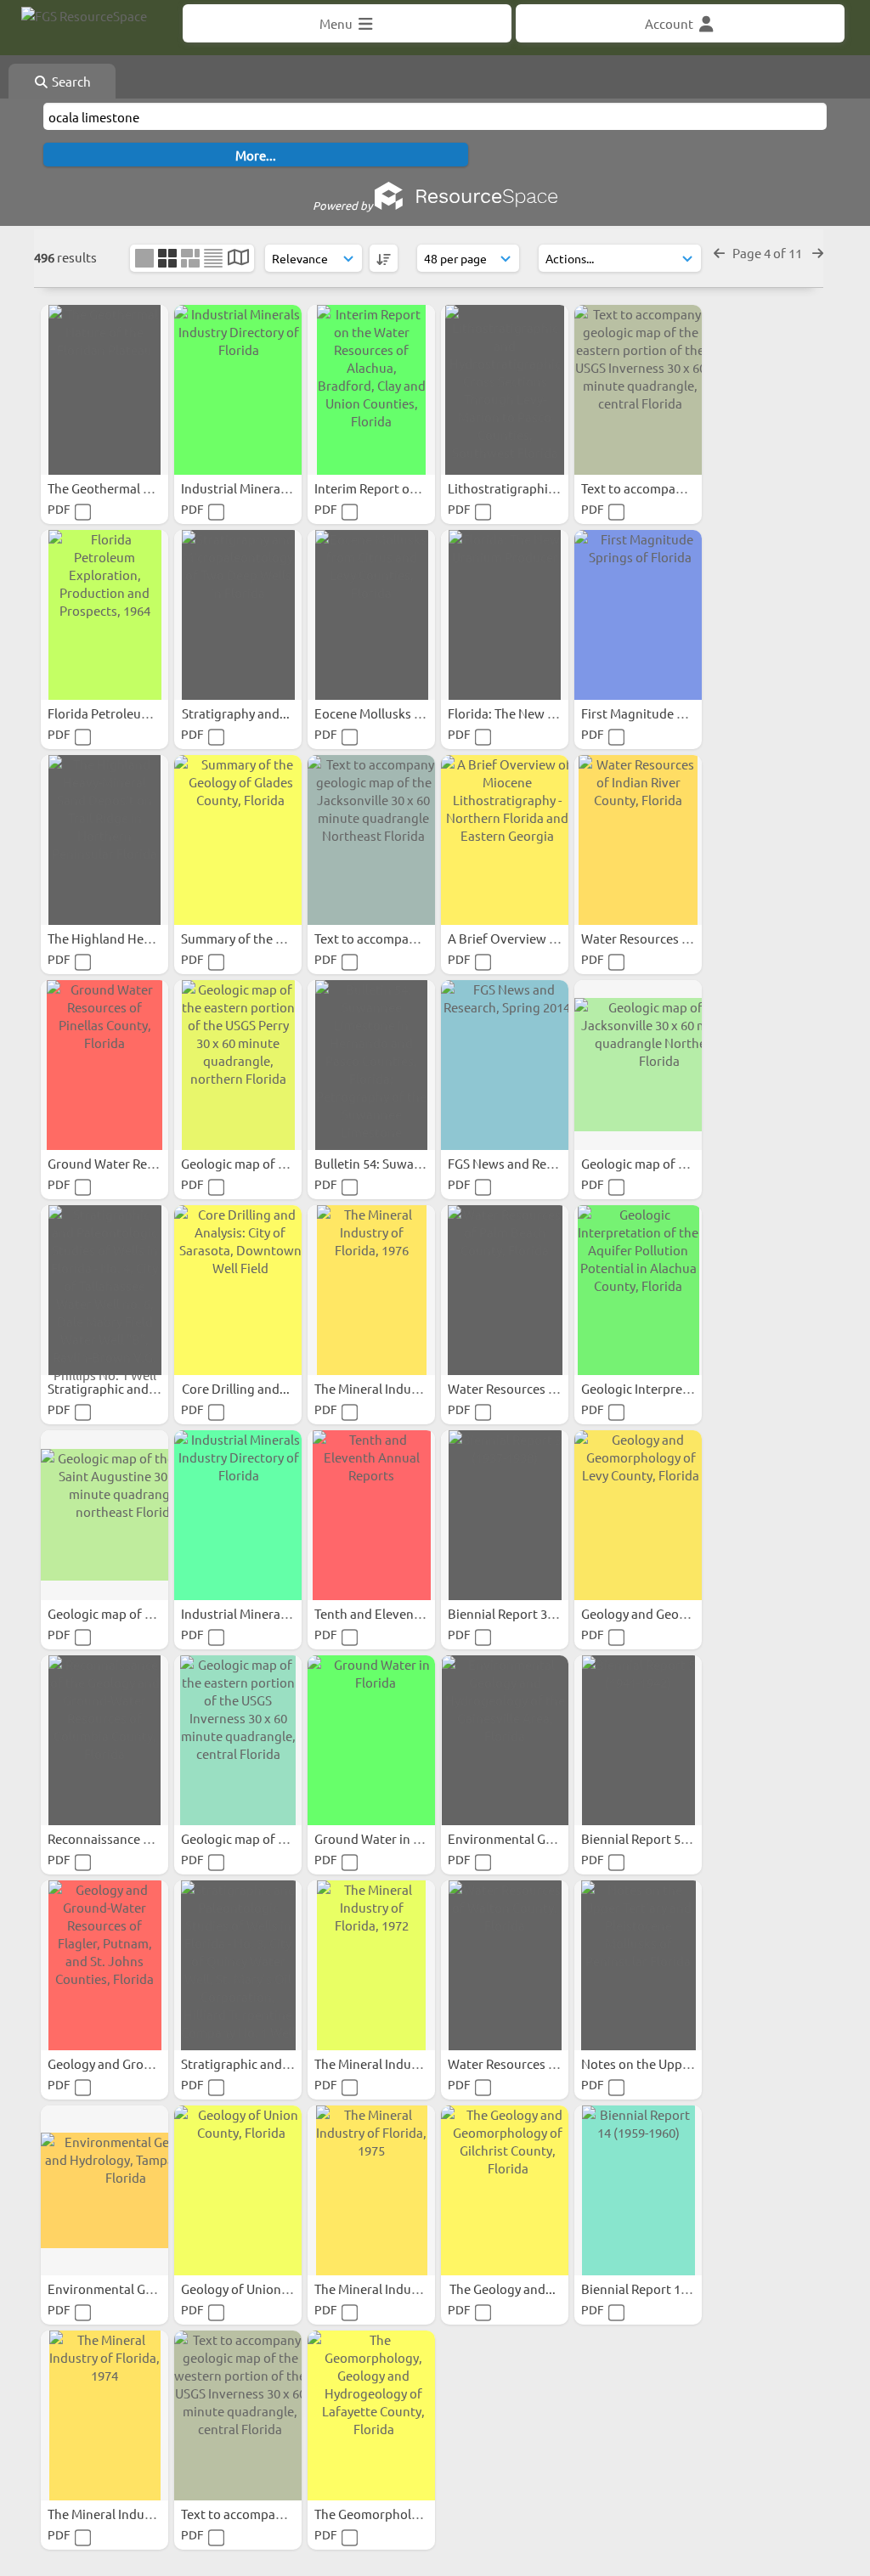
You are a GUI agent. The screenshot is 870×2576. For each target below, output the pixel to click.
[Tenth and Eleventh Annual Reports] (371, 1515)
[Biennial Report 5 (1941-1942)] (638, 1740)
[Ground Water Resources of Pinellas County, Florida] (105, 1065)
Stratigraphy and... (237, 713)
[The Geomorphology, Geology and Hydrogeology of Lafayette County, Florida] (371, 2415)
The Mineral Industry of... (387, 1388)
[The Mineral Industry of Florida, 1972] (371, 1965)
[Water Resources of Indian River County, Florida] (638, 840)
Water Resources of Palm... (526, 1388)
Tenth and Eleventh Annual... (399, 1613)
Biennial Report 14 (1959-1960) (670, 2289)
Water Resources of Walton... (533, 2063)
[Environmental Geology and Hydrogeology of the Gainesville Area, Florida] (505, 1740)
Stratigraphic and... (105, 1388)
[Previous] (719, 253)
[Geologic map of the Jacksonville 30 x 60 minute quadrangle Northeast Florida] (638, 1065)
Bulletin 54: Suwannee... (385, 1163)
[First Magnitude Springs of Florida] (638, 615)
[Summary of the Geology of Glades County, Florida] (238, 840)
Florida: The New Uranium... (529, 713)
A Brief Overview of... (511, 938)
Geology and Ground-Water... (133, 2063)
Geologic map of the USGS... (129, 1613)
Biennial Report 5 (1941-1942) (667, 1838)
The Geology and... (504, 2289)
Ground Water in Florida (385, 1838)
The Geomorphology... (380, 2514)
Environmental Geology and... (535, 1838)
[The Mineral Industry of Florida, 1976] (371, 1290)
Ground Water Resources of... (133, 1163)
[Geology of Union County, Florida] (238, 2190)
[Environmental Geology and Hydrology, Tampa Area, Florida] (105, 2190)
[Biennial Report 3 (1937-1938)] (505, 1515)
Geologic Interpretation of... (663, 1388)
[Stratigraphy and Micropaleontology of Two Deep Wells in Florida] (238, 615)
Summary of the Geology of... (266, 938)
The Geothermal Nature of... (129, 488)
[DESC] (384, 258)
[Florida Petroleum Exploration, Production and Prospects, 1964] (105, 615)
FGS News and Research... (523, 1163)
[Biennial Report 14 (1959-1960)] (638, 2190)
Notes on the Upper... (644, 2063)
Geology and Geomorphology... (672, 1613)
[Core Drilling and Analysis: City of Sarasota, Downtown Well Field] (238, 1290)
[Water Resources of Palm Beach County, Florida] (505, 1290)
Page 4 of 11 (768, 253)
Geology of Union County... (260, 2289)
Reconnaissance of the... (119, 1838)
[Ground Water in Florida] (371, 1740)
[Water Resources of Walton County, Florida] (505, 1965)
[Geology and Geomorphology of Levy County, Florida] (638, 1515)
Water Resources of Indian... (664, 938)
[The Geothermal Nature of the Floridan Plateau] (105, 390)
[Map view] (238, 259)
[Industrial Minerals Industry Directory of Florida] (238, 390)
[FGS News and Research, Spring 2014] (505, 1065)
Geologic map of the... (246, 1163)
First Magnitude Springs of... (664, 713)
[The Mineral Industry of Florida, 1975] (371, 2190)
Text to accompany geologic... (668, 488)
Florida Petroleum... (106, 713)
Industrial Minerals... (242, 488)
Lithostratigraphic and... (520, 488)
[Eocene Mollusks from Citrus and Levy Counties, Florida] (371, 615)
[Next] (818, 253)
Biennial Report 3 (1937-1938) (533, 1613)
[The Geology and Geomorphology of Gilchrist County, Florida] (505, 2190)
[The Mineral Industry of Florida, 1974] (105, 2415)
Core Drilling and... (237, 1388)
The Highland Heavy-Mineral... (136, 938)
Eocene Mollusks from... (385, 713)
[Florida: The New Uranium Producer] (505, 615)
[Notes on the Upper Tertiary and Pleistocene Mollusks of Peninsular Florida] (638, 1965)
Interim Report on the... (383, 488)
